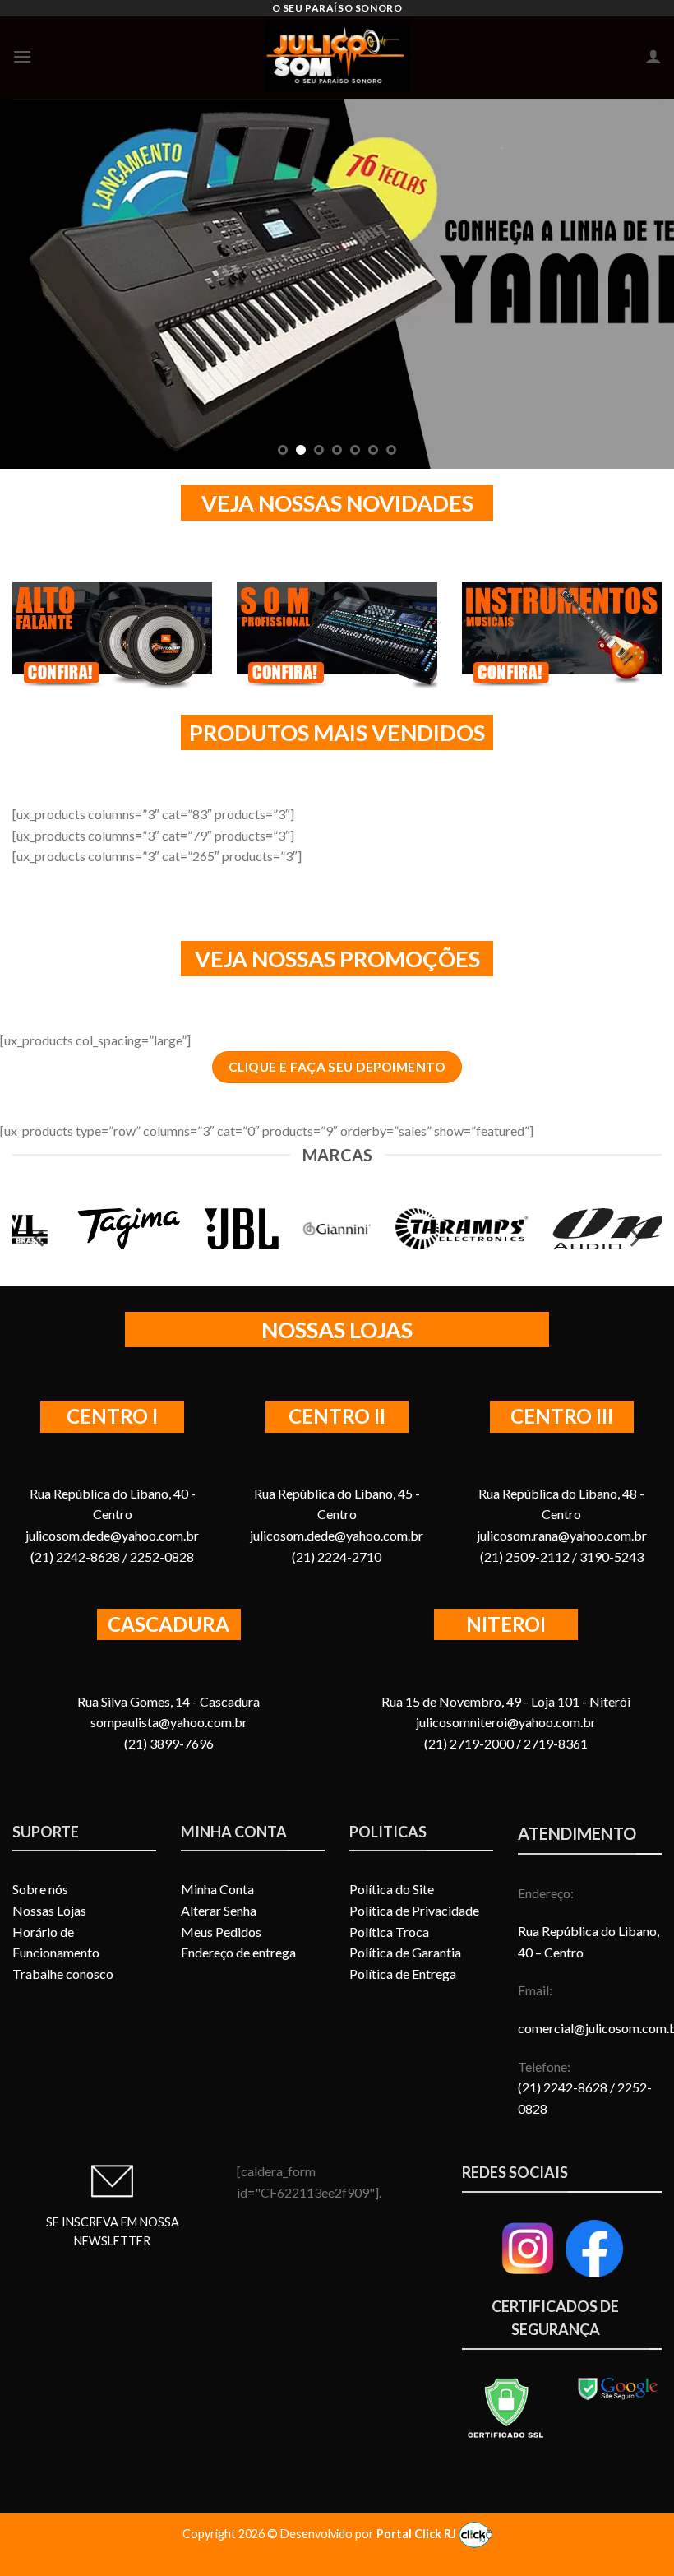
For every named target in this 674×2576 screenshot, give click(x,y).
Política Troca (389, 1932)
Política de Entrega (403, 1974)
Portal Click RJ (418, 2534)
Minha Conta (217, 1889)
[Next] (639, 284)
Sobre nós (40, 1889)
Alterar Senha (219, 1910)
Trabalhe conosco (63, 1974)
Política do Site (392, 1889)
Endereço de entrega (238, 1952)
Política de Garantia (405, 1952)
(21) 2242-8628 (564, 2087)
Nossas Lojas (49, 1910)
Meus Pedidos (221, 1932)
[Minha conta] (653, 56)
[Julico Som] (337, 58)
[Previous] (35, 284)
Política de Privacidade (414, 1910)
